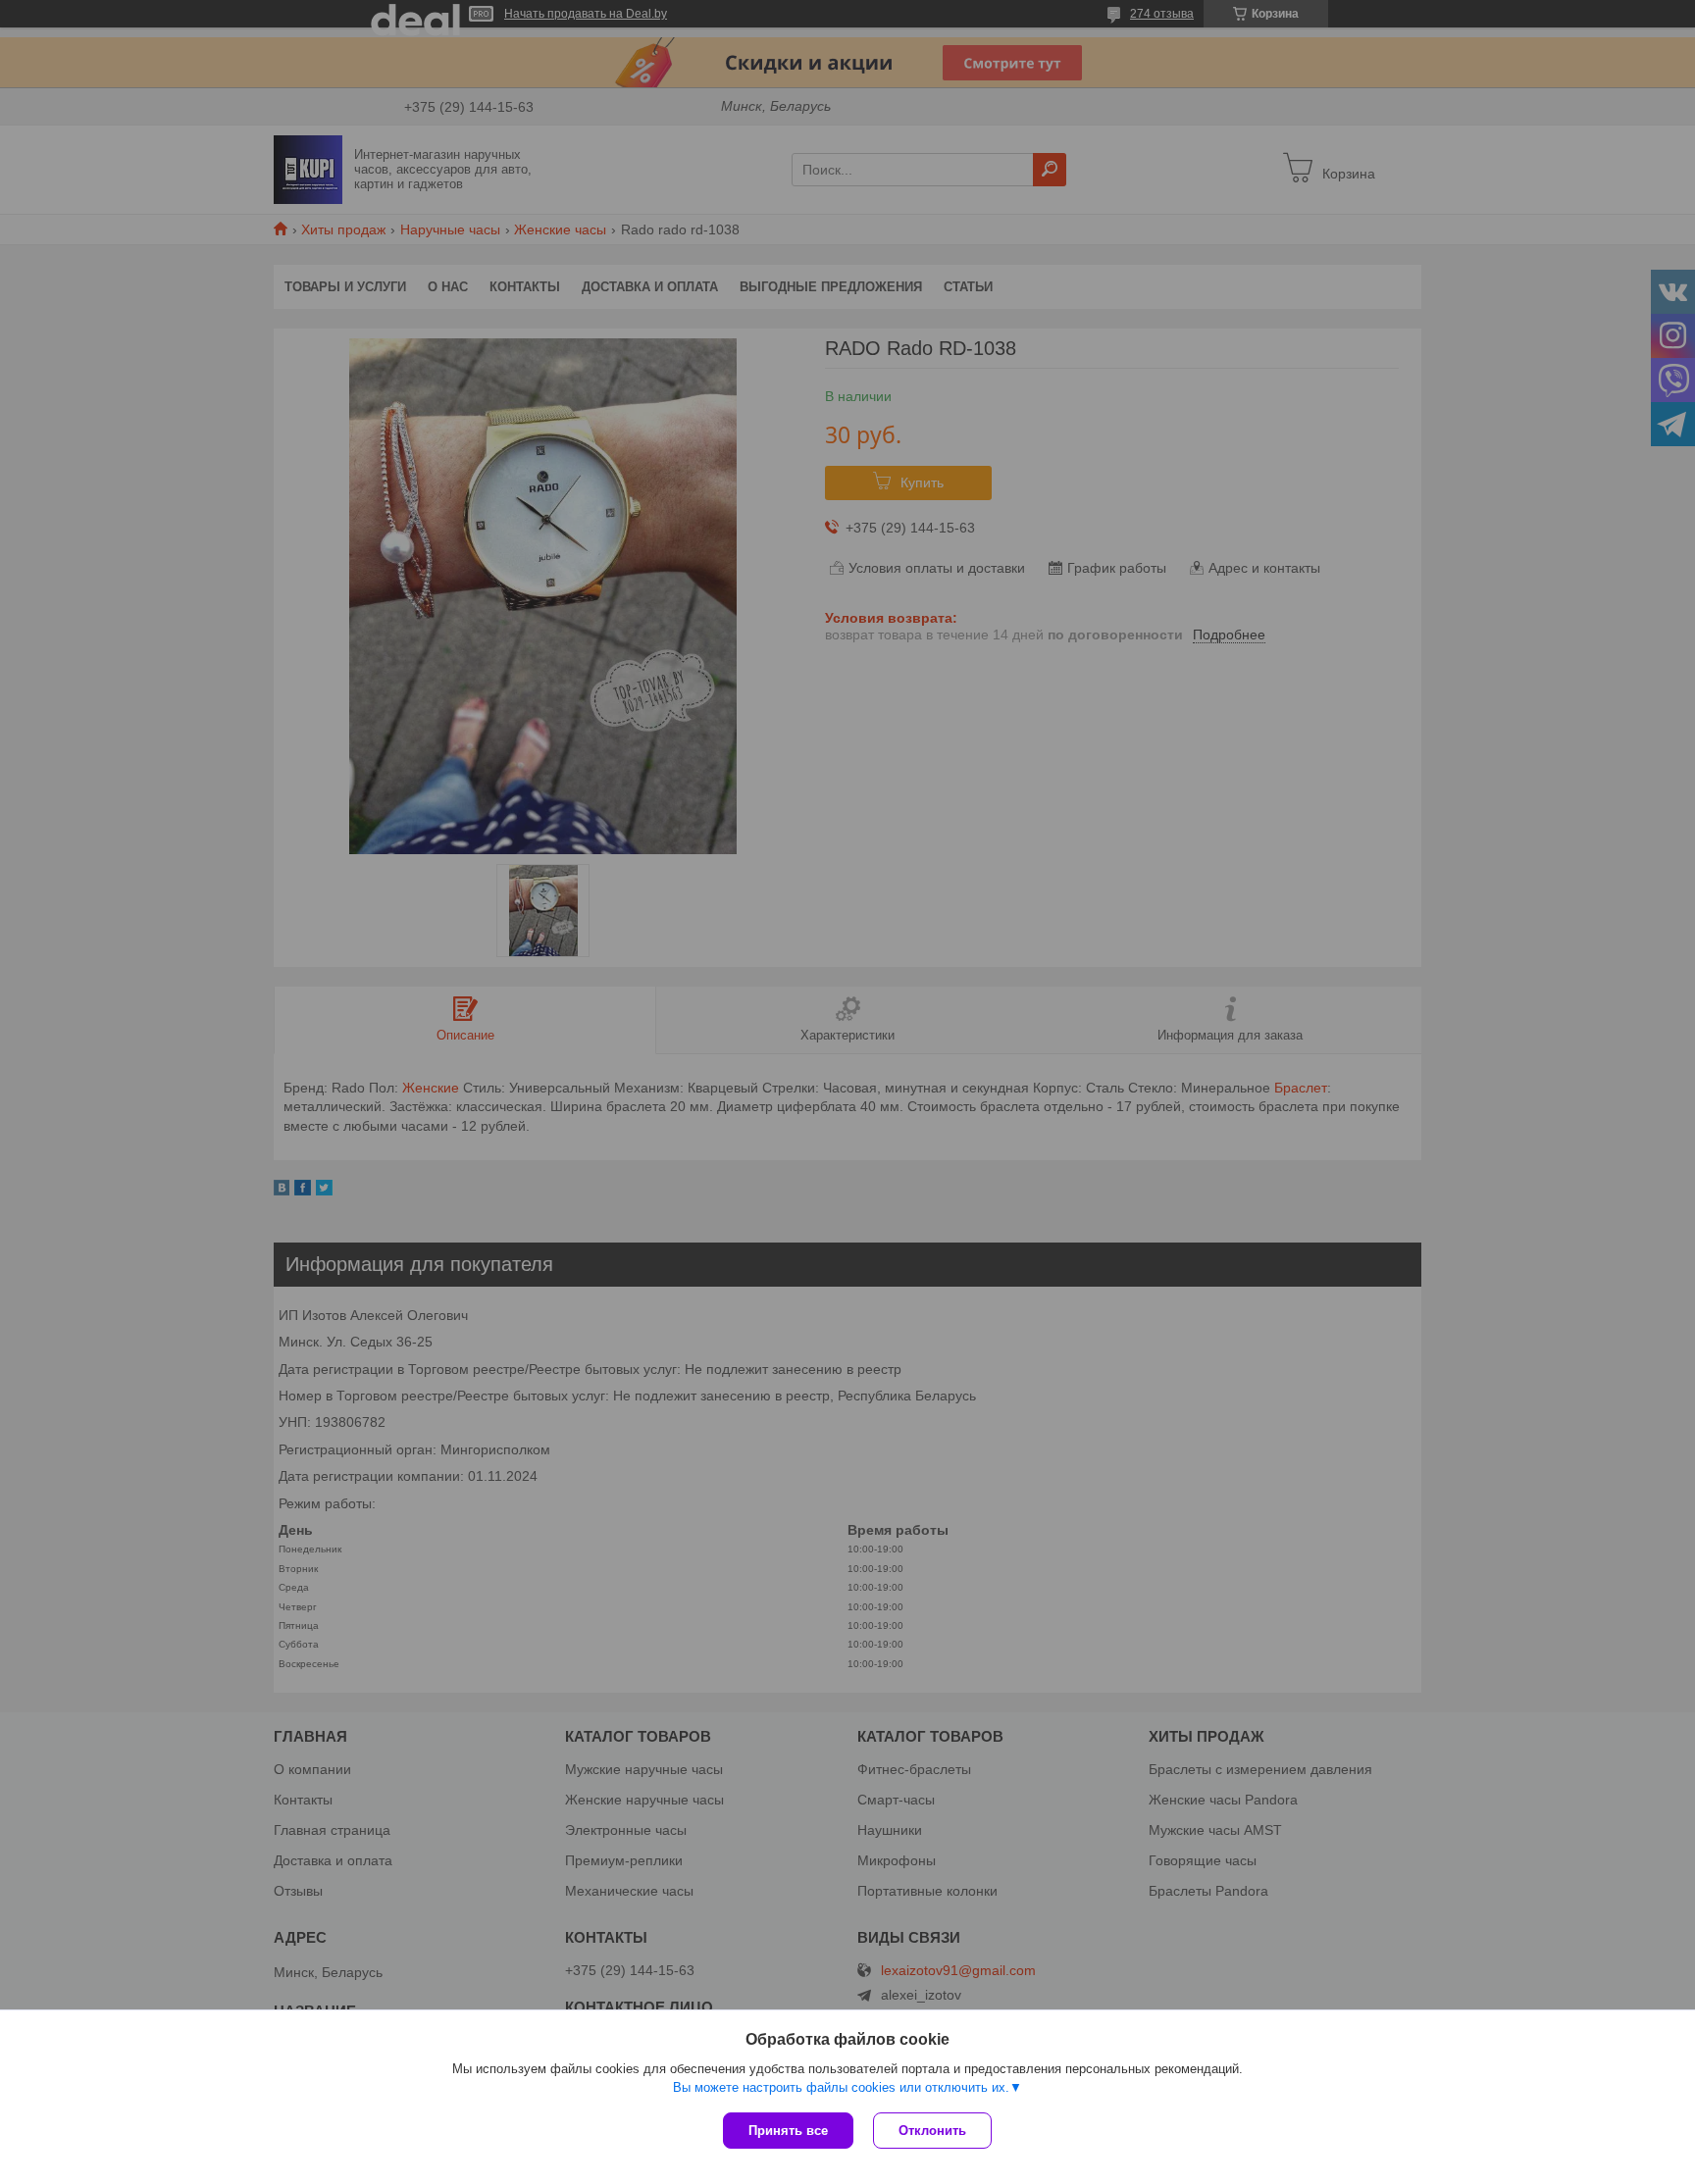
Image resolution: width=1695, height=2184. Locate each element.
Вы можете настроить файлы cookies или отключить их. (841, 2087)
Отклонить (932, 2131)
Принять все (788, 2131)
